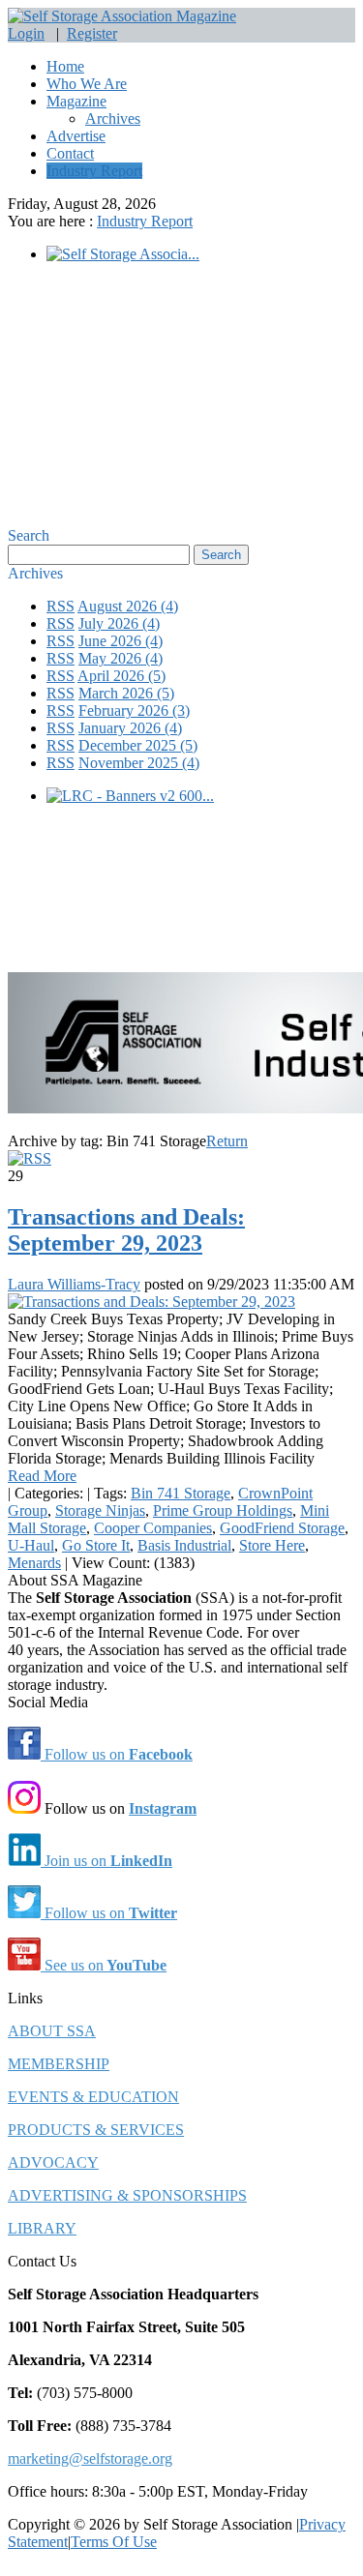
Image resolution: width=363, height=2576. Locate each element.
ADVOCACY (53, 2162)
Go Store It (96, 1545)
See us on (104, 1965)
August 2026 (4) (128, 606)
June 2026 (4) (121, 641)
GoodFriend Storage (282, 1528)
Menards (34, 1563)
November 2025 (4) (139, 763)
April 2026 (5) (121, 676)
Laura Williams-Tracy (74, 1284)
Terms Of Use (114, 2542)
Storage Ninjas (100, 1510)
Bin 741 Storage (181, 1493)
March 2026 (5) (126, 693)
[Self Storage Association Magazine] (122, 16)
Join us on (106, 1861)
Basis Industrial (184, 1545)
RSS (60, 606)
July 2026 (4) (119, 623)
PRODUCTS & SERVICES (96, 2130)
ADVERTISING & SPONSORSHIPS (127, 2195)
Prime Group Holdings (223, 1510)
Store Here (272, 1545)
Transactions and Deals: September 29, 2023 (126, 1230)
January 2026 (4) (130, 728)
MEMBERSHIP (59, 2064)
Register (92, 33)
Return (227, 1141)
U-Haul (31, 1545)
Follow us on (117, 1754)
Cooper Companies (153, 1528)
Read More (42, 1476)
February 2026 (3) (134, 711)
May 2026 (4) (121, 658)
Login (26, 33)
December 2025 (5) (138, 745)
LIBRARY (42, 2228)
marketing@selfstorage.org (90, 2458)
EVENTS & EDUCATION (93, 2097)
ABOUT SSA (52, 2031)
